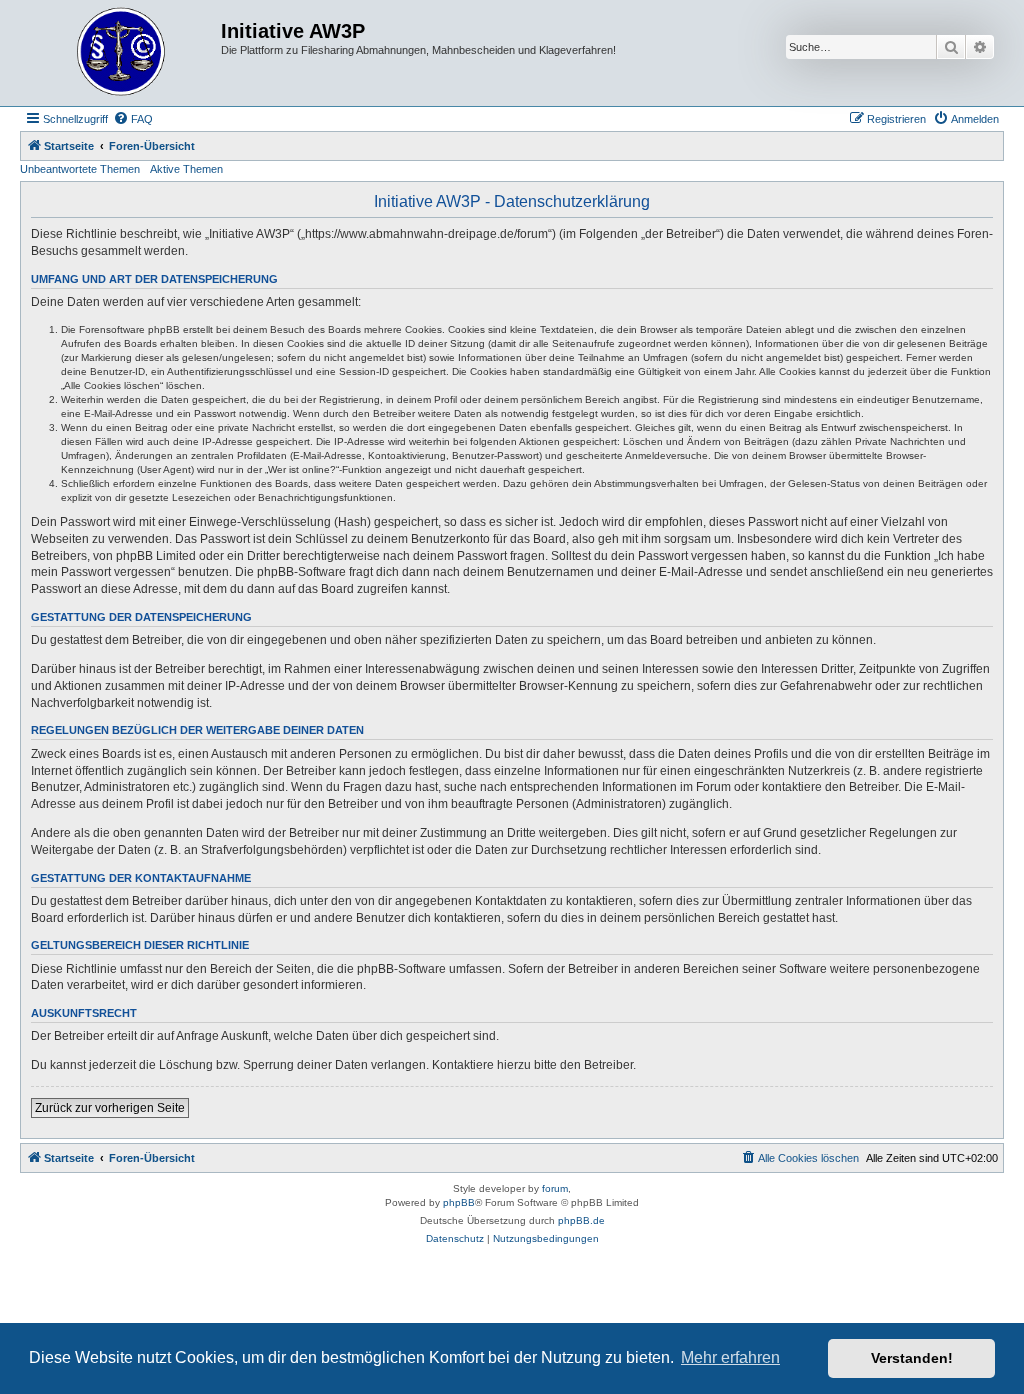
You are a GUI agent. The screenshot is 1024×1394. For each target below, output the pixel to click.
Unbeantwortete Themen (80, 169)
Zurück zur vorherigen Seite (110, 1108)
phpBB (459, 1202)
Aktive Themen (186, 169)
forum (555, 1188)
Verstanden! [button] (912, 1358)
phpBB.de (581, 1220)
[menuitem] (133, 119)
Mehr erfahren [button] (730, 1357)
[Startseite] (123, 53)
